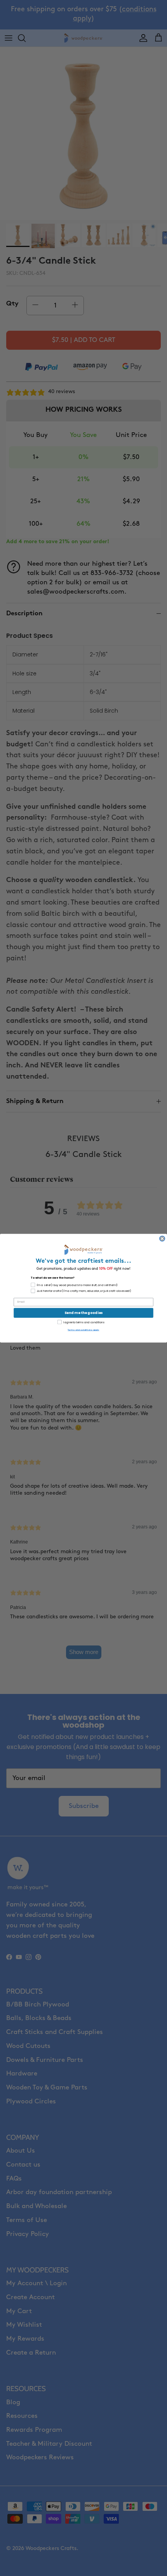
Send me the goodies (83, 1313)
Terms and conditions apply (83, 1329)
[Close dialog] (162, 1238)
